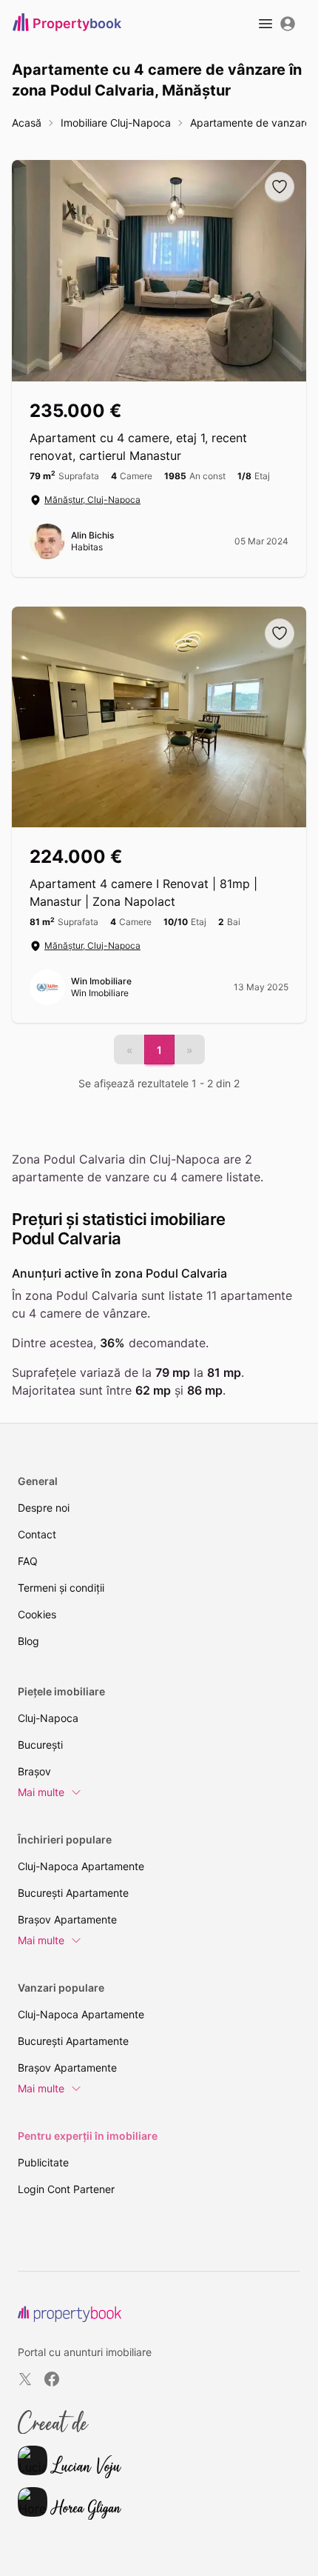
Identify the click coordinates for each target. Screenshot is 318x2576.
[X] (25, 2379)
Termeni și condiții (61, 1588)
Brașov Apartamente (67, 1919)
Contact (37, 1534)
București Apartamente (73, 1893)
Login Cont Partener (66, 2189)
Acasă (27, 123)
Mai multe (41, 1792)
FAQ (28, 1561)
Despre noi (44, 1508)
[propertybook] (70, 2314)
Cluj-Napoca (48, 1718)
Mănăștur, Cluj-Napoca (92, 500)
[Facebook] (52, 2379)
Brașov (34, 1771)
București (40, 1745)
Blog (28, 1641)
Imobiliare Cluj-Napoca (116, 123)
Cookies (37, 1614)
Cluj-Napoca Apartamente (81, 1866)
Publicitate (43, 2162)
